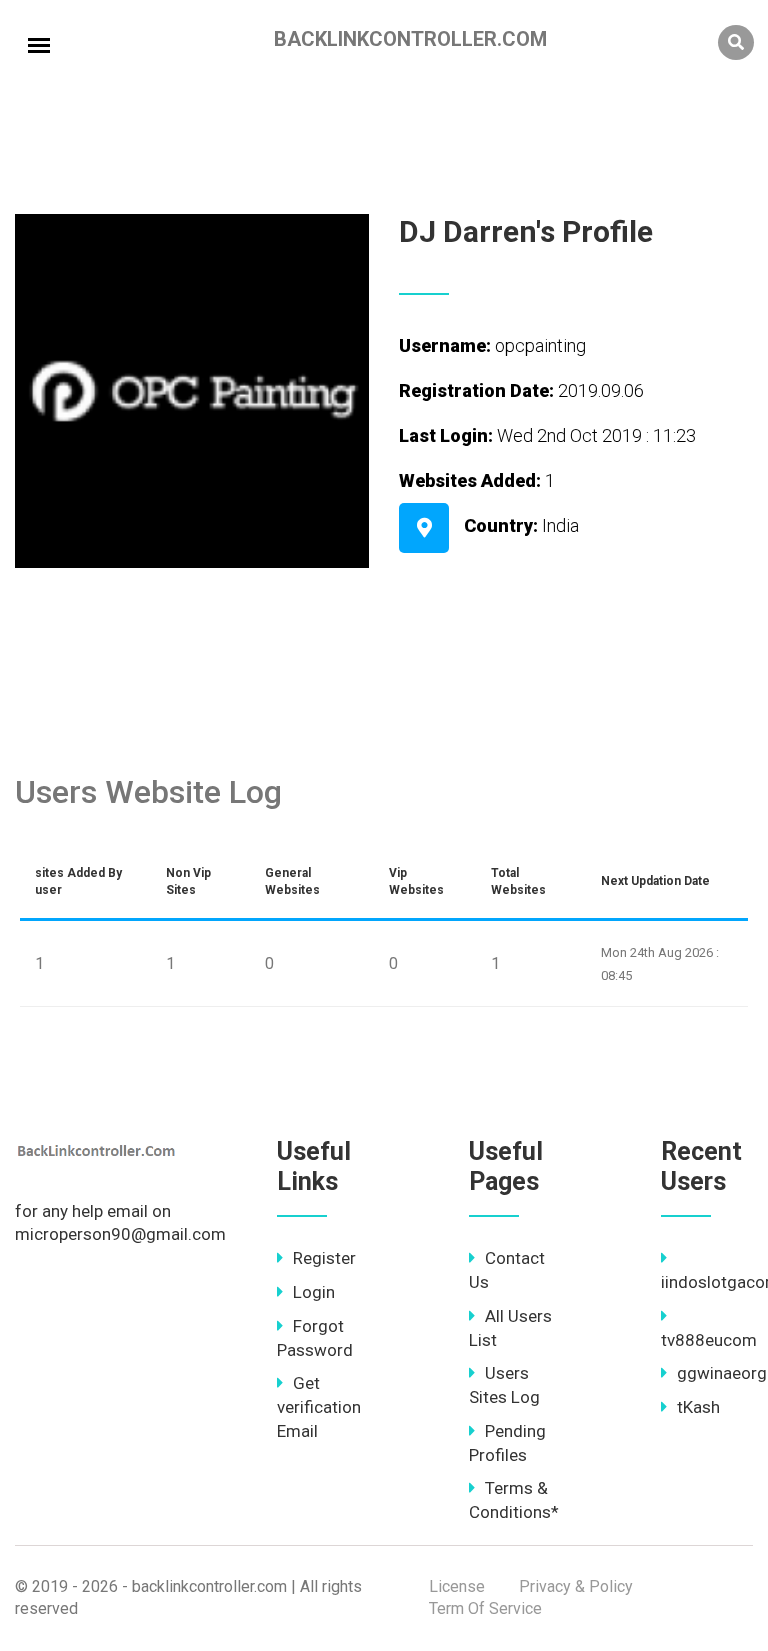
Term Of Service (485, 1608)
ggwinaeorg (722, 1373)
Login (314, 1292)
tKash (698, 1407)
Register (324, 1258)
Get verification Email (319, 1407)
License (457, 1586)
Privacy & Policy (576, 1586)
